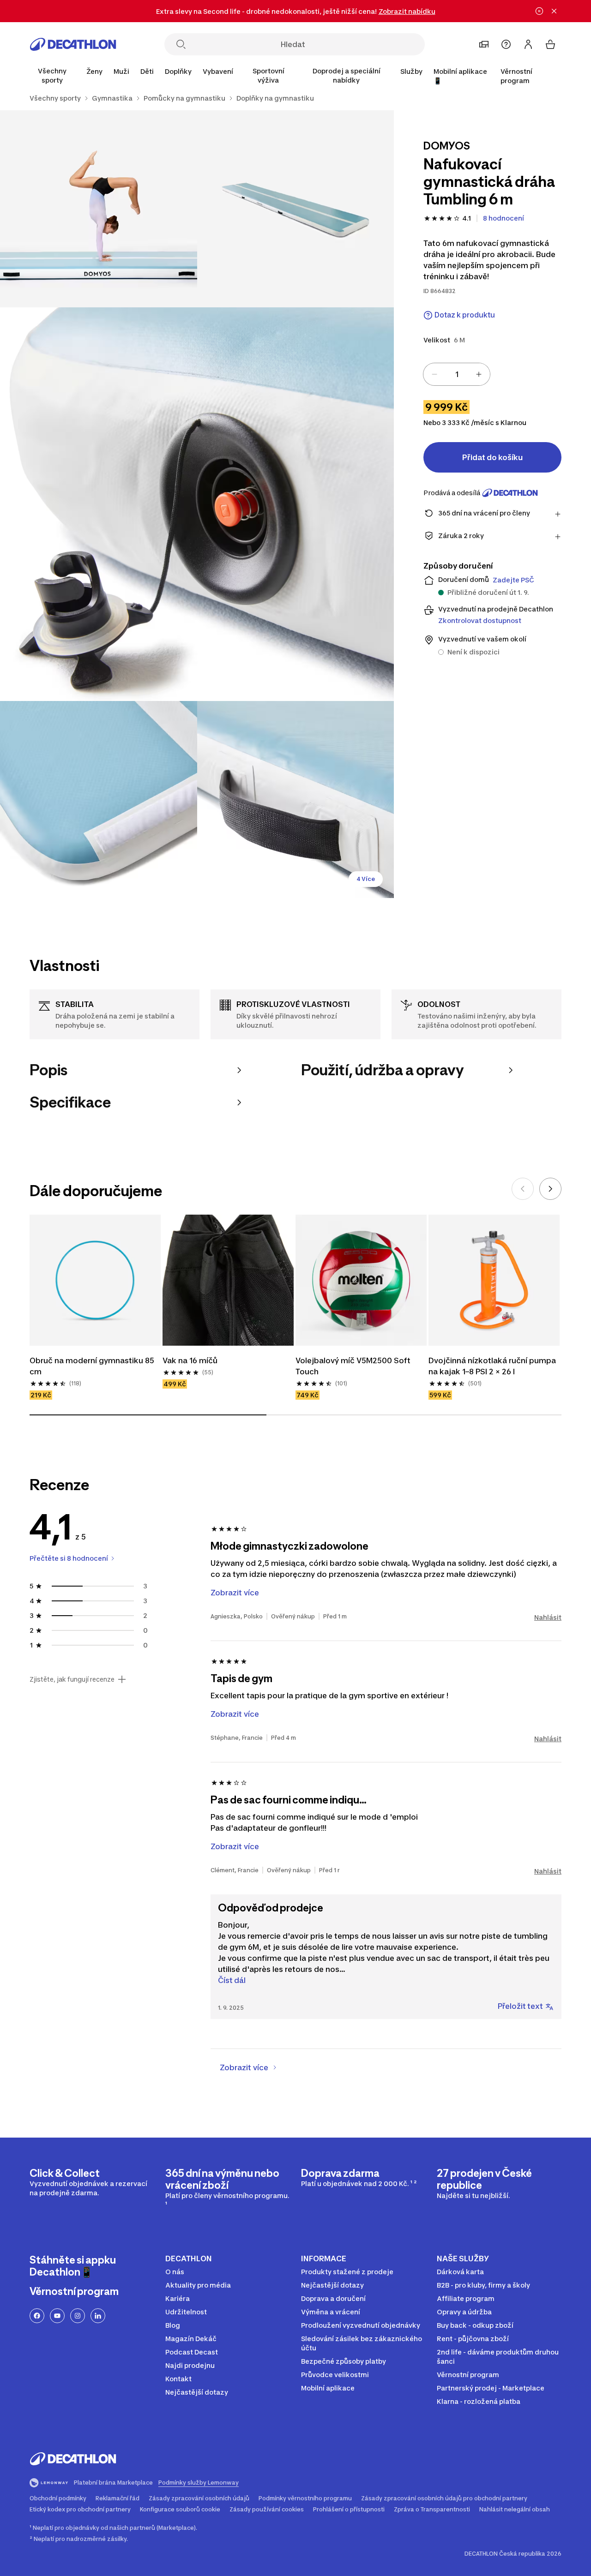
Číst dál (232, 1980)
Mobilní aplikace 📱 (460, 76)
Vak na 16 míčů (190, 1360)
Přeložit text (520, 2006)
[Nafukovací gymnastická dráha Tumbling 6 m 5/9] (296, 800)
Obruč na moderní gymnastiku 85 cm (92, 1366)
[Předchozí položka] (523, 1189)
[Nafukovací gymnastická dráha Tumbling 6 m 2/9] (99, 209)
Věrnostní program (516, 76)
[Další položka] (550, 1189)
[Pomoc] (506, 44)
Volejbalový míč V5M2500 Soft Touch (353, 1366)
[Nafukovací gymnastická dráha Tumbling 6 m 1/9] (296, 209)
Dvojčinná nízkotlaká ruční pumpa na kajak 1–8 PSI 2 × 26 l (492, 1366)
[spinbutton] (457, 374)
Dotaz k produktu (465, 315)
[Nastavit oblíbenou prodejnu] (484, 44)
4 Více (366, 879)
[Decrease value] (434, 374)
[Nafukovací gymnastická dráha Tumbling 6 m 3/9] (197, 504)
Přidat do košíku (492, 457)
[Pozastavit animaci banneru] (539, 11)
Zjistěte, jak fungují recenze (72, 1679)
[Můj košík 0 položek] (550, 44)
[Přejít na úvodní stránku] (73, 44)
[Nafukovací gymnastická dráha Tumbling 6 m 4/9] (99, 800)
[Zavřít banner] (554, 11)
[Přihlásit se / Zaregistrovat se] (528, 44)
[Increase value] (479, 374)
